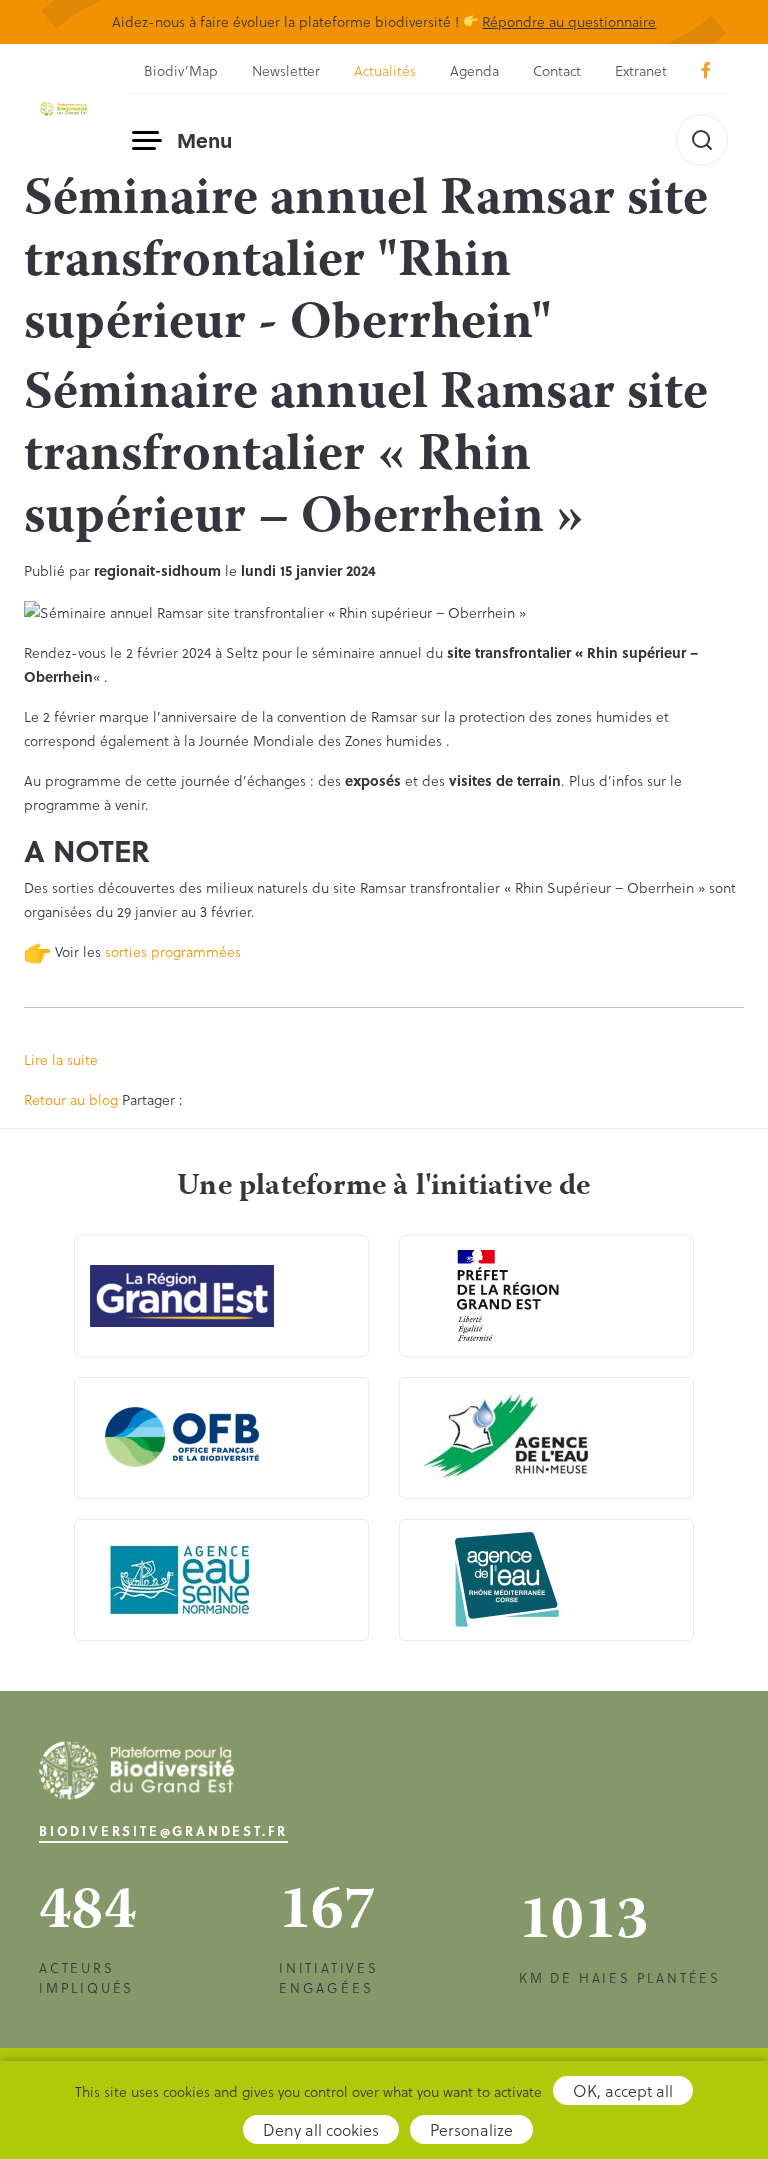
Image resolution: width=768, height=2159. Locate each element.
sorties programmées (173, 951)
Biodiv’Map (181, 70)
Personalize (471, 2129)
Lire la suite (61, 1059)
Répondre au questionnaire (569, 21)
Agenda (474, 70)
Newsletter (286, 70)
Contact (557, 70)
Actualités (385, 70)
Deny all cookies (321, 2129)
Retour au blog (71, 1099)
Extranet (641, 70)
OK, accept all (623, 2090)
